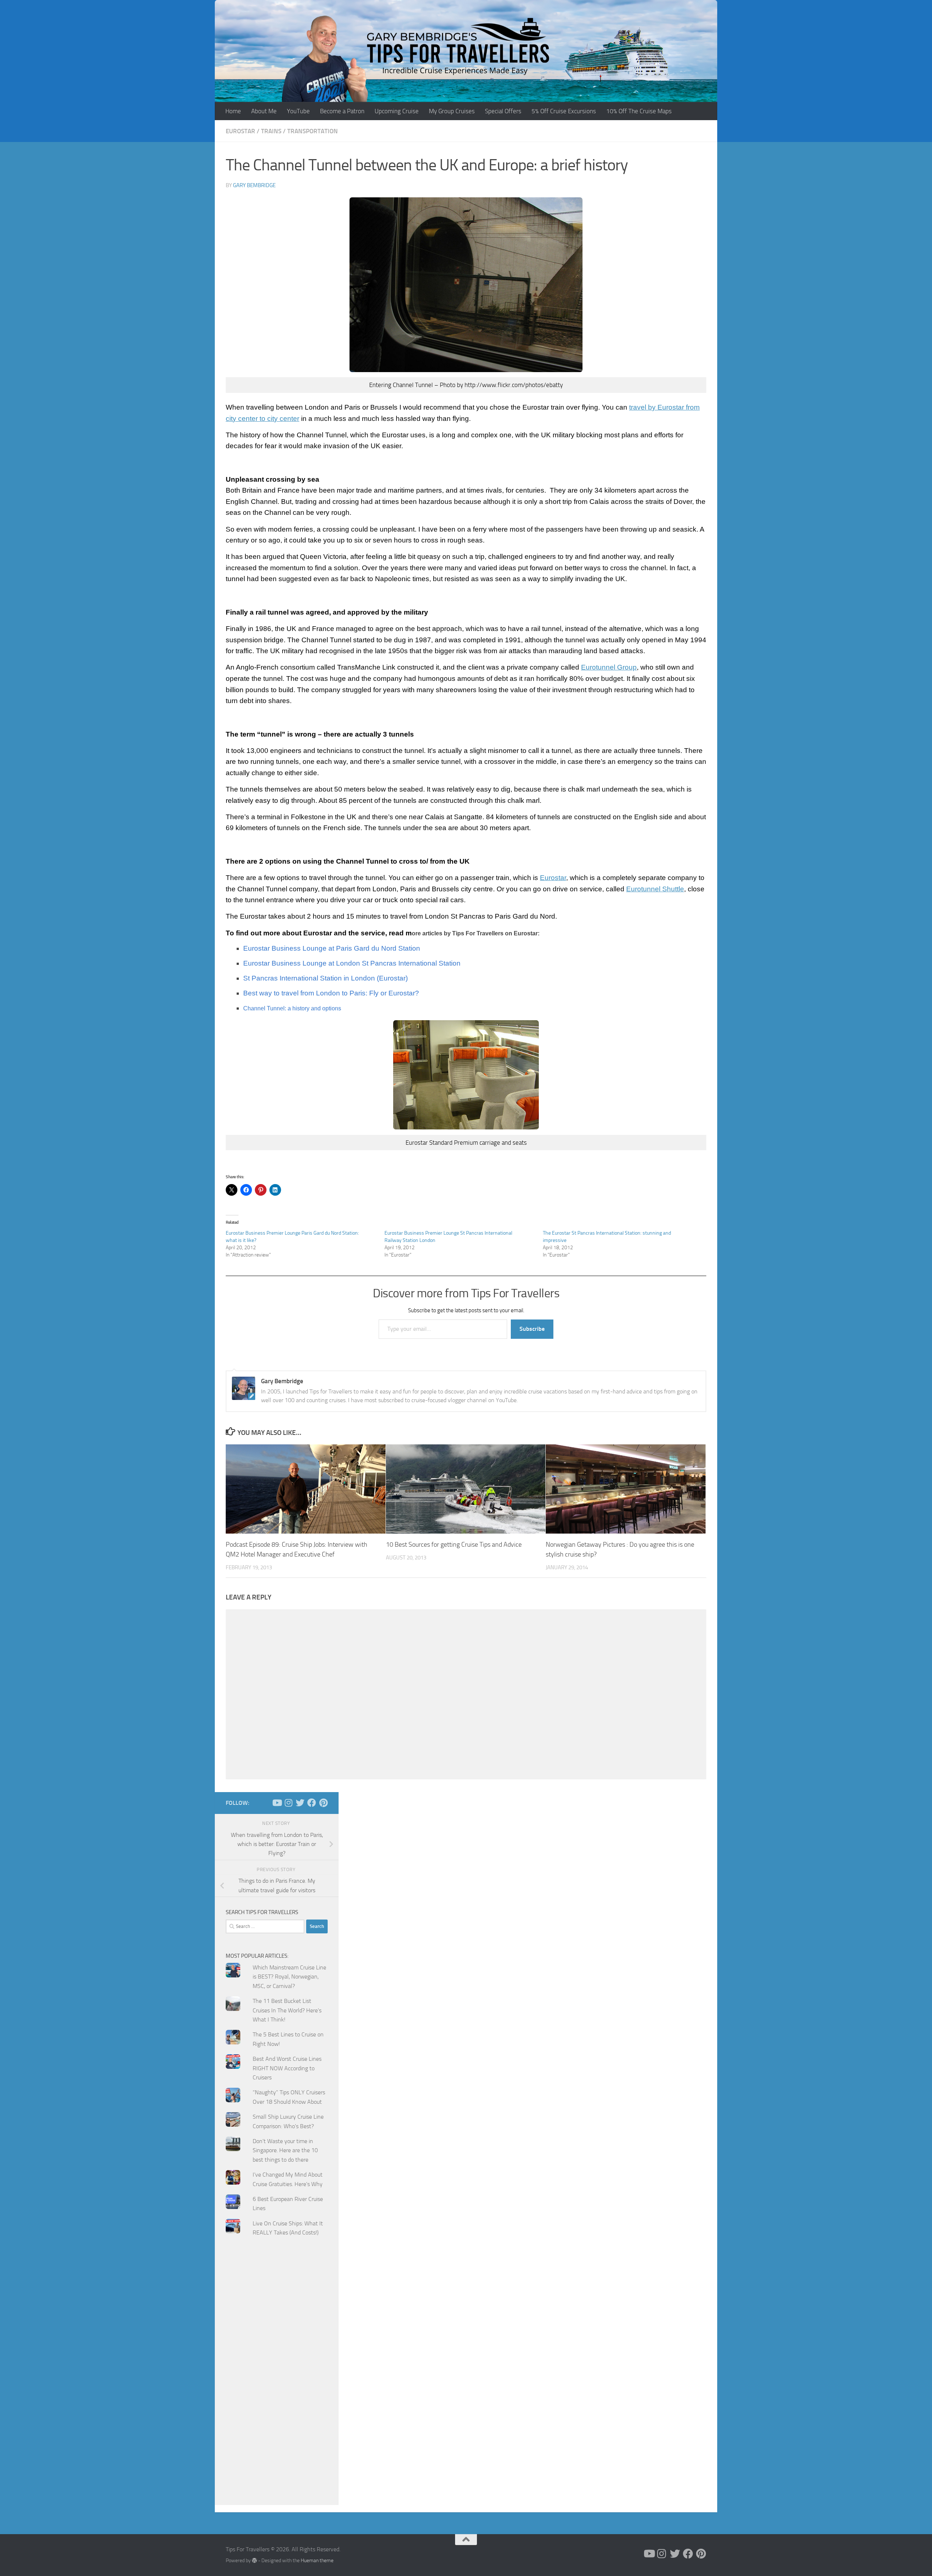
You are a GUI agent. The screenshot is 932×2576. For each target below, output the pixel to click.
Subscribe (532, 1329)
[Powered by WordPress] (254, 2560)
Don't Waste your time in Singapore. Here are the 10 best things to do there (285, 2150)
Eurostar (240, 131)
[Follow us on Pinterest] (323, 1803)
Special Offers (503, 111)
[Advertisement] (277, 2388)
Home (233, 111)
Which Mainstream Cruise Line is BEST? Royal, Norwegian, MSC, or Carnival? (289, 1977)
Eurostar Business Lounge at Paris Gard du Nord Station (332, 948)
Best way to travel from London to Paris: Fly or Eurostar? (331, 993)
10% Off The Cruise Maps (639, 111)
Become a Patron (342, 111)
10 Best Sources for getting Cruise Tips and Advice (454, 1544)
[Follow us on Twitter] (300, 1803)
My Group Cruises (452, 111)
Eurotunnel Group (609, 667)
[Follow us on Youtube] (277, 1803)
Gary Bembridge (254, 185)
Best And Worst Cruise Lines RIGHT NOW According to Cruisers (287, 2068)
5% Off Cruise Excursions (564, 111)
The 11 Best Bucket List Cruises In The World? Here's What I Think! (287, 2010)
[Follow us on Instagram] (288, 1803)
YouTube (298, 111)
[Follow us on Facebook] (312, 1803)
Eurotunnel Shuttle (655, 889)
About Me (264, 111)
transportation (313, 131)
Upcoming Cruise (397, 111)
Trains (271, 131)
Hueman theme (317, 2561)
